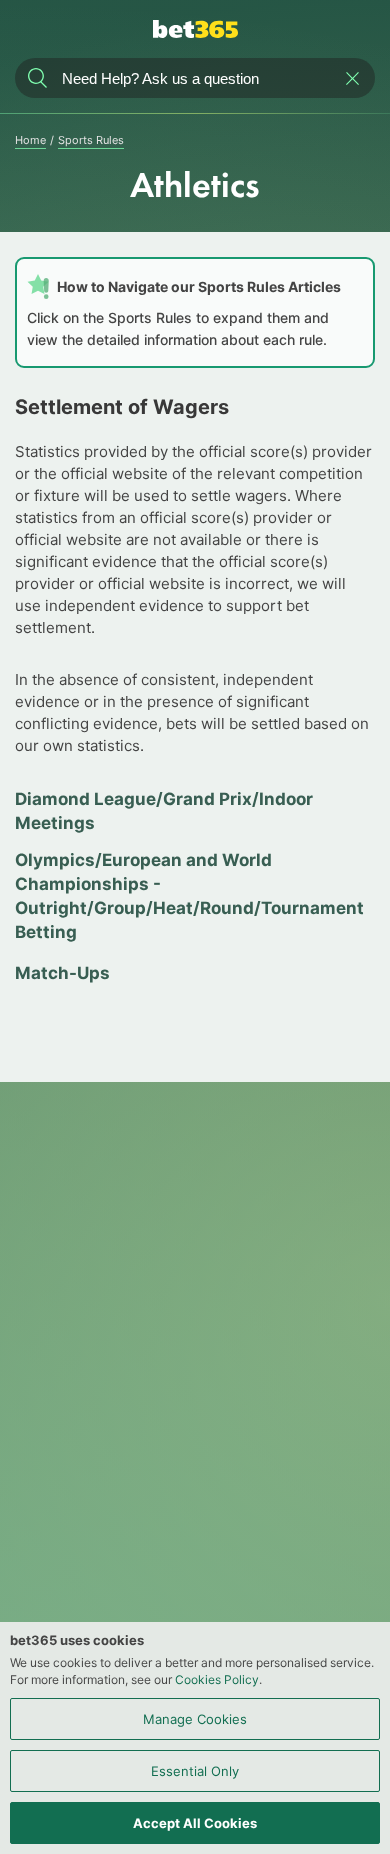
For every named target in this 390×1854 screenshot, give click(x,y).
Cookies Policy (217, 1679)
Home (30, 140)
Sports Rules (91, 140)
